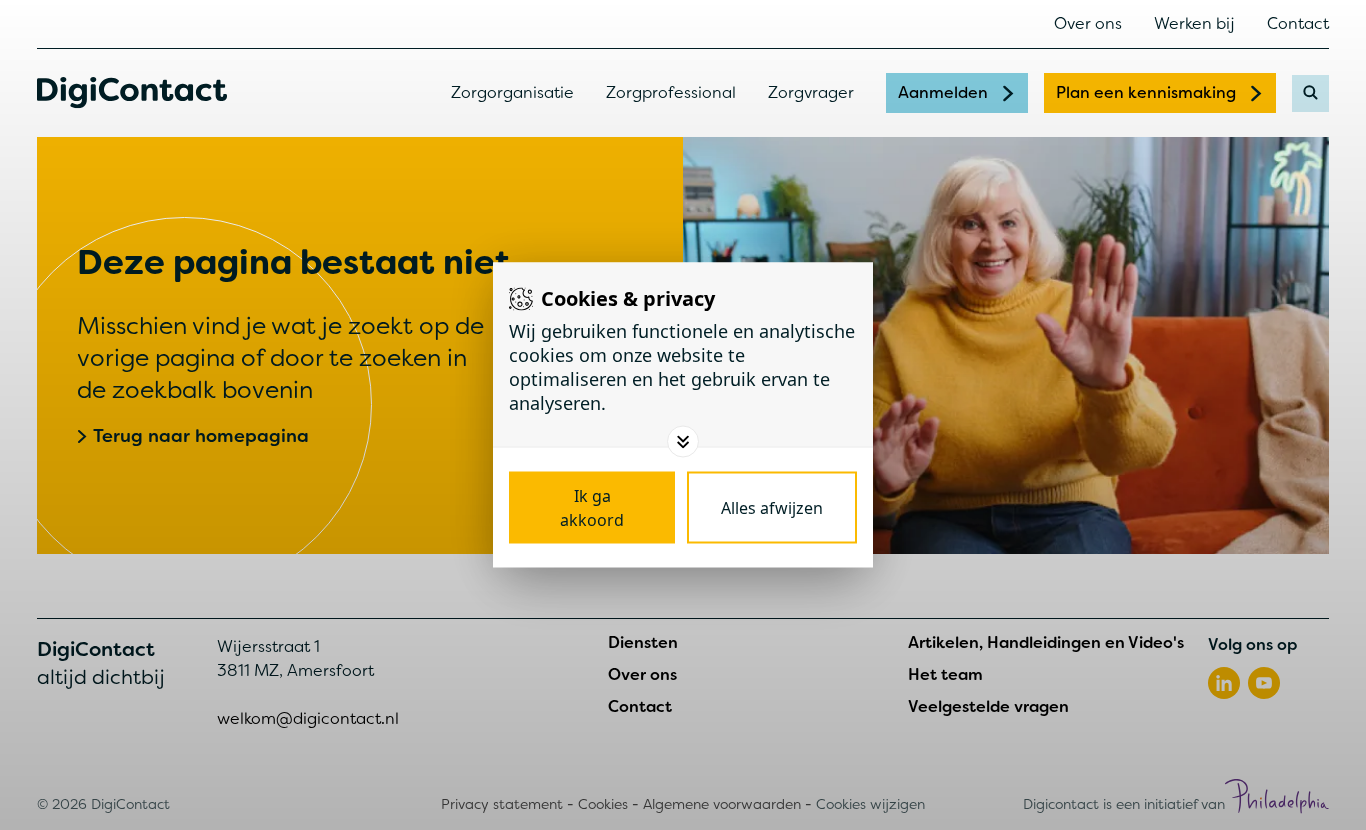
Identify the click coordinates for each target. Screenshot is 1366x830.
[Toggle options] (683, 442)
